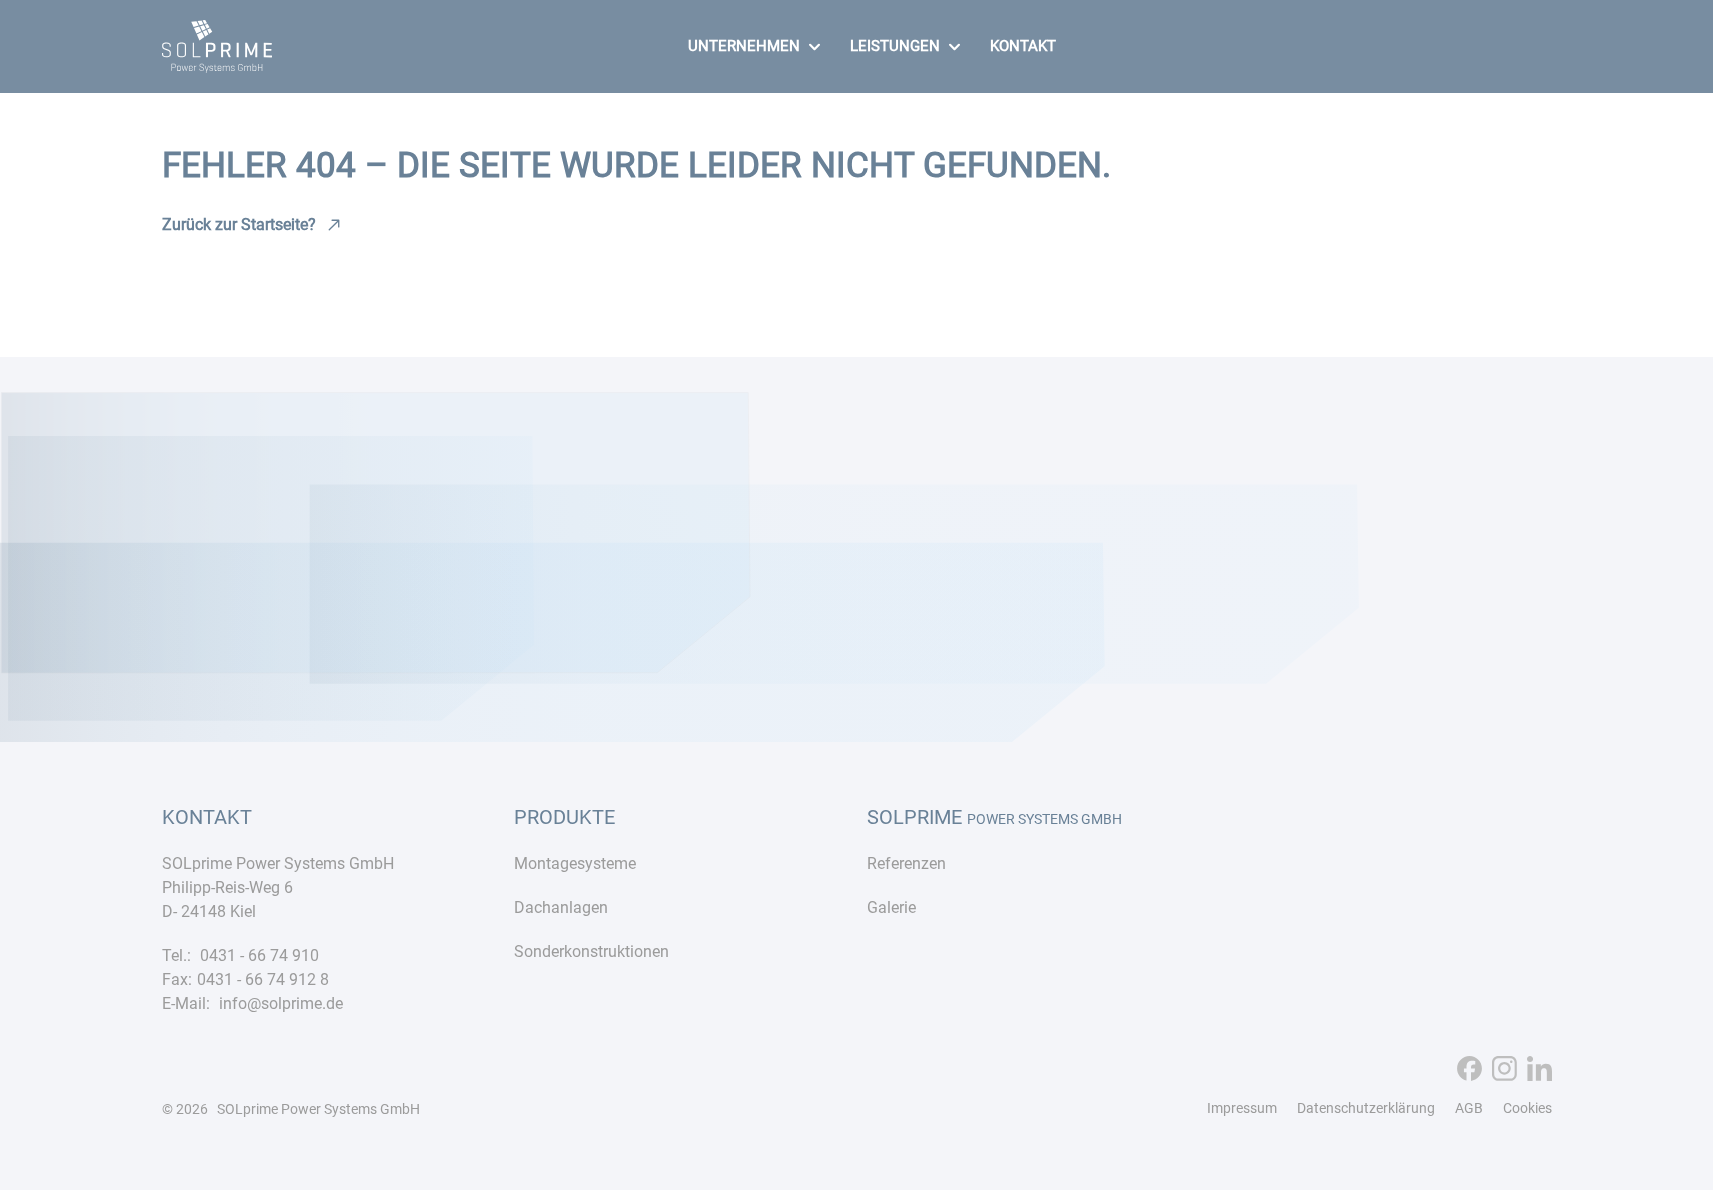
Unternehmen (744, 46)
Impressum (1242, 1108)
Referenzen (906, 863)
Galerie (891, 907)
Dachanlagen (561, 907)
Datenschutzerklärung (1366, 1108)
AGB (1469, 1108)
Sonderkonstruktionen (591, 951)
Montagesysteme (575, 863)
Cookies (1527, 1108)
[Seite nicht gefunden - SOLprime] (217, 60)
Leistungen (895, 46)
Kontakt (1023, 46)
